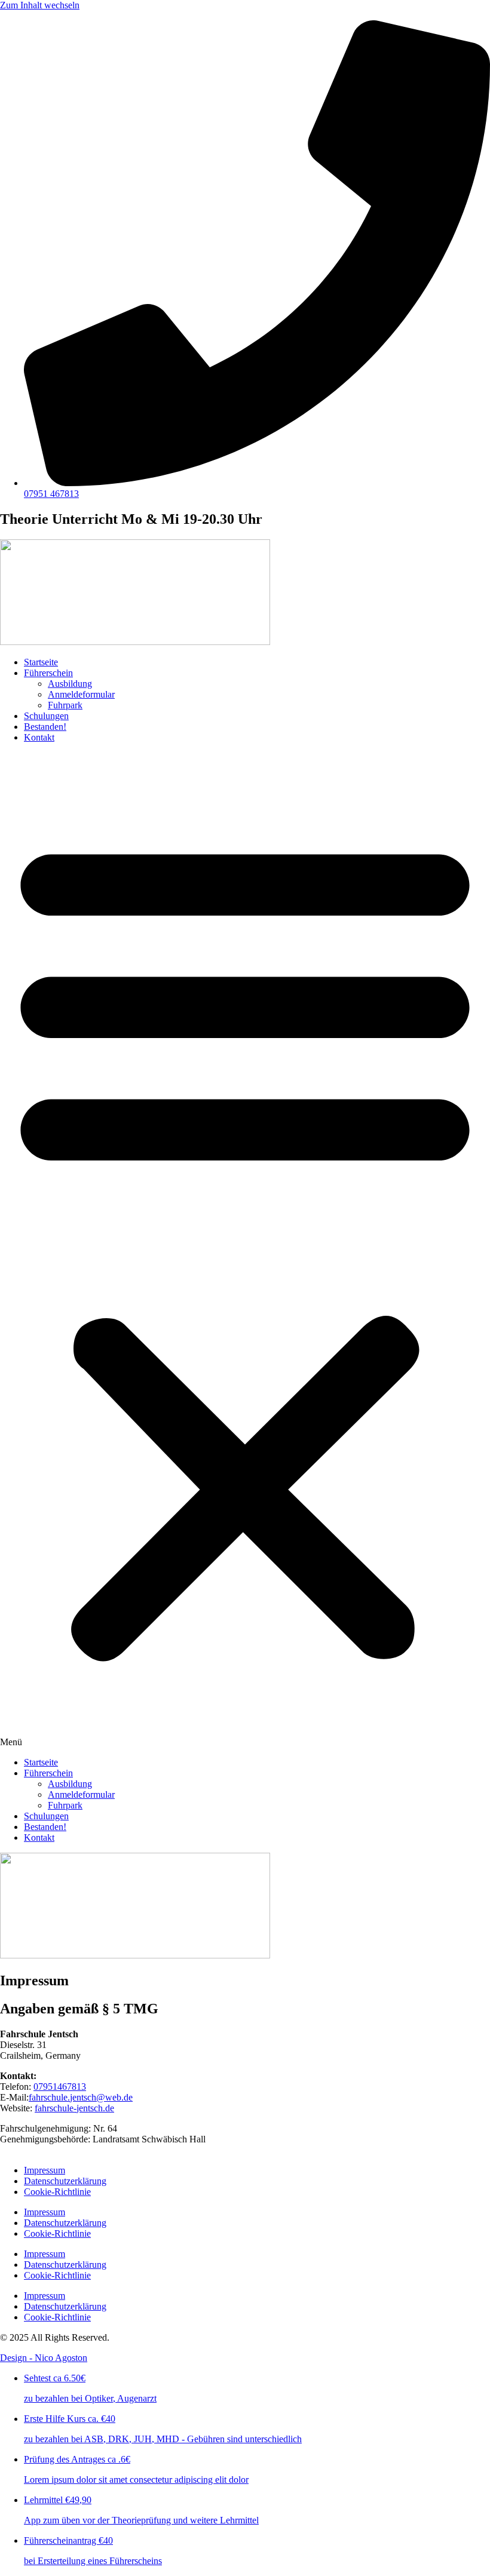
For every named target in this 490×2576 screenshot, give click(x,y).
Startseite (41, 662)
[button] (245, 1250)
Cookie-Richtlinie (57, 2192)
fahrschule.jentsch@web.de (81, 2097)
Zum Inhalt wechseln (40, 5)
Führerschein (48, 673)
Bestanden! (45, 727)
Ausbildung (70, 684)
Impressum (45, 2170)
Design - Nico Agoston (44, 2358)
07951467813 (60, 2087)
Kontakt (39, 737)
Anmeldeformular (81, 694)
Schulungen (46, 716)
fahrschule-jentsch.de (74, 2108)
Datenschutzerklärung (65, 2181)
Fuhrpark (65, 705)
